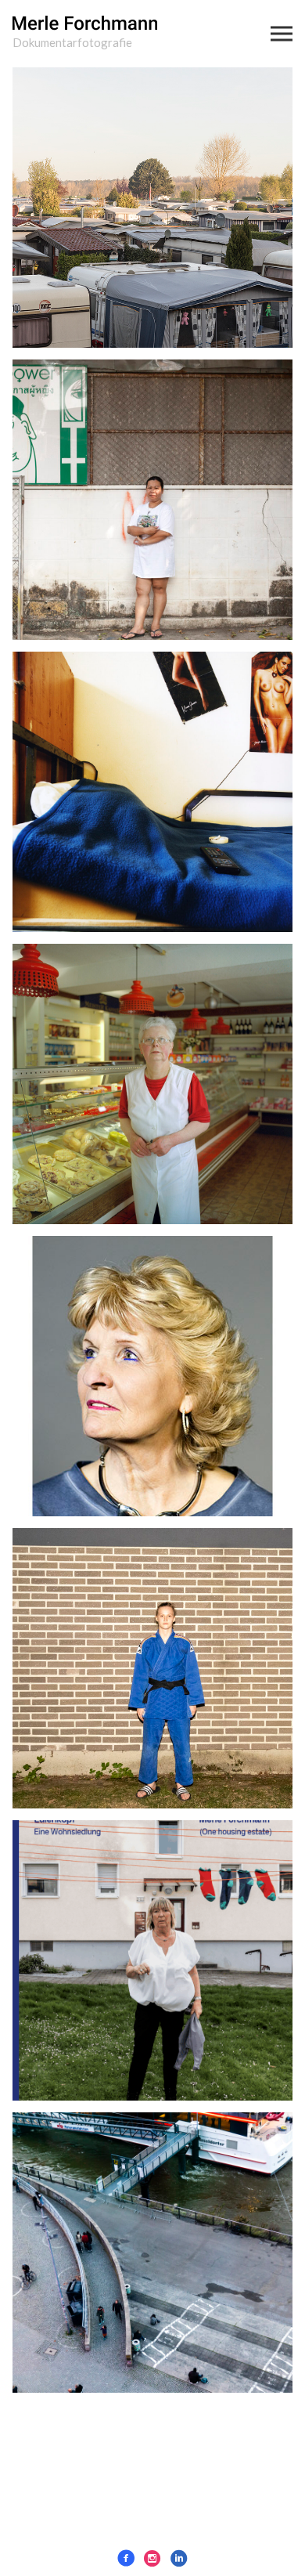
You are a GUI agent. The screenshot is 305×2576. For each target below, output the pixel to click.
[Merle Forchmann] (85, 25)
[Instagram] (152, 2558)
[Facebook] (126, 2558)
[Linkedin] (179, 2558)
